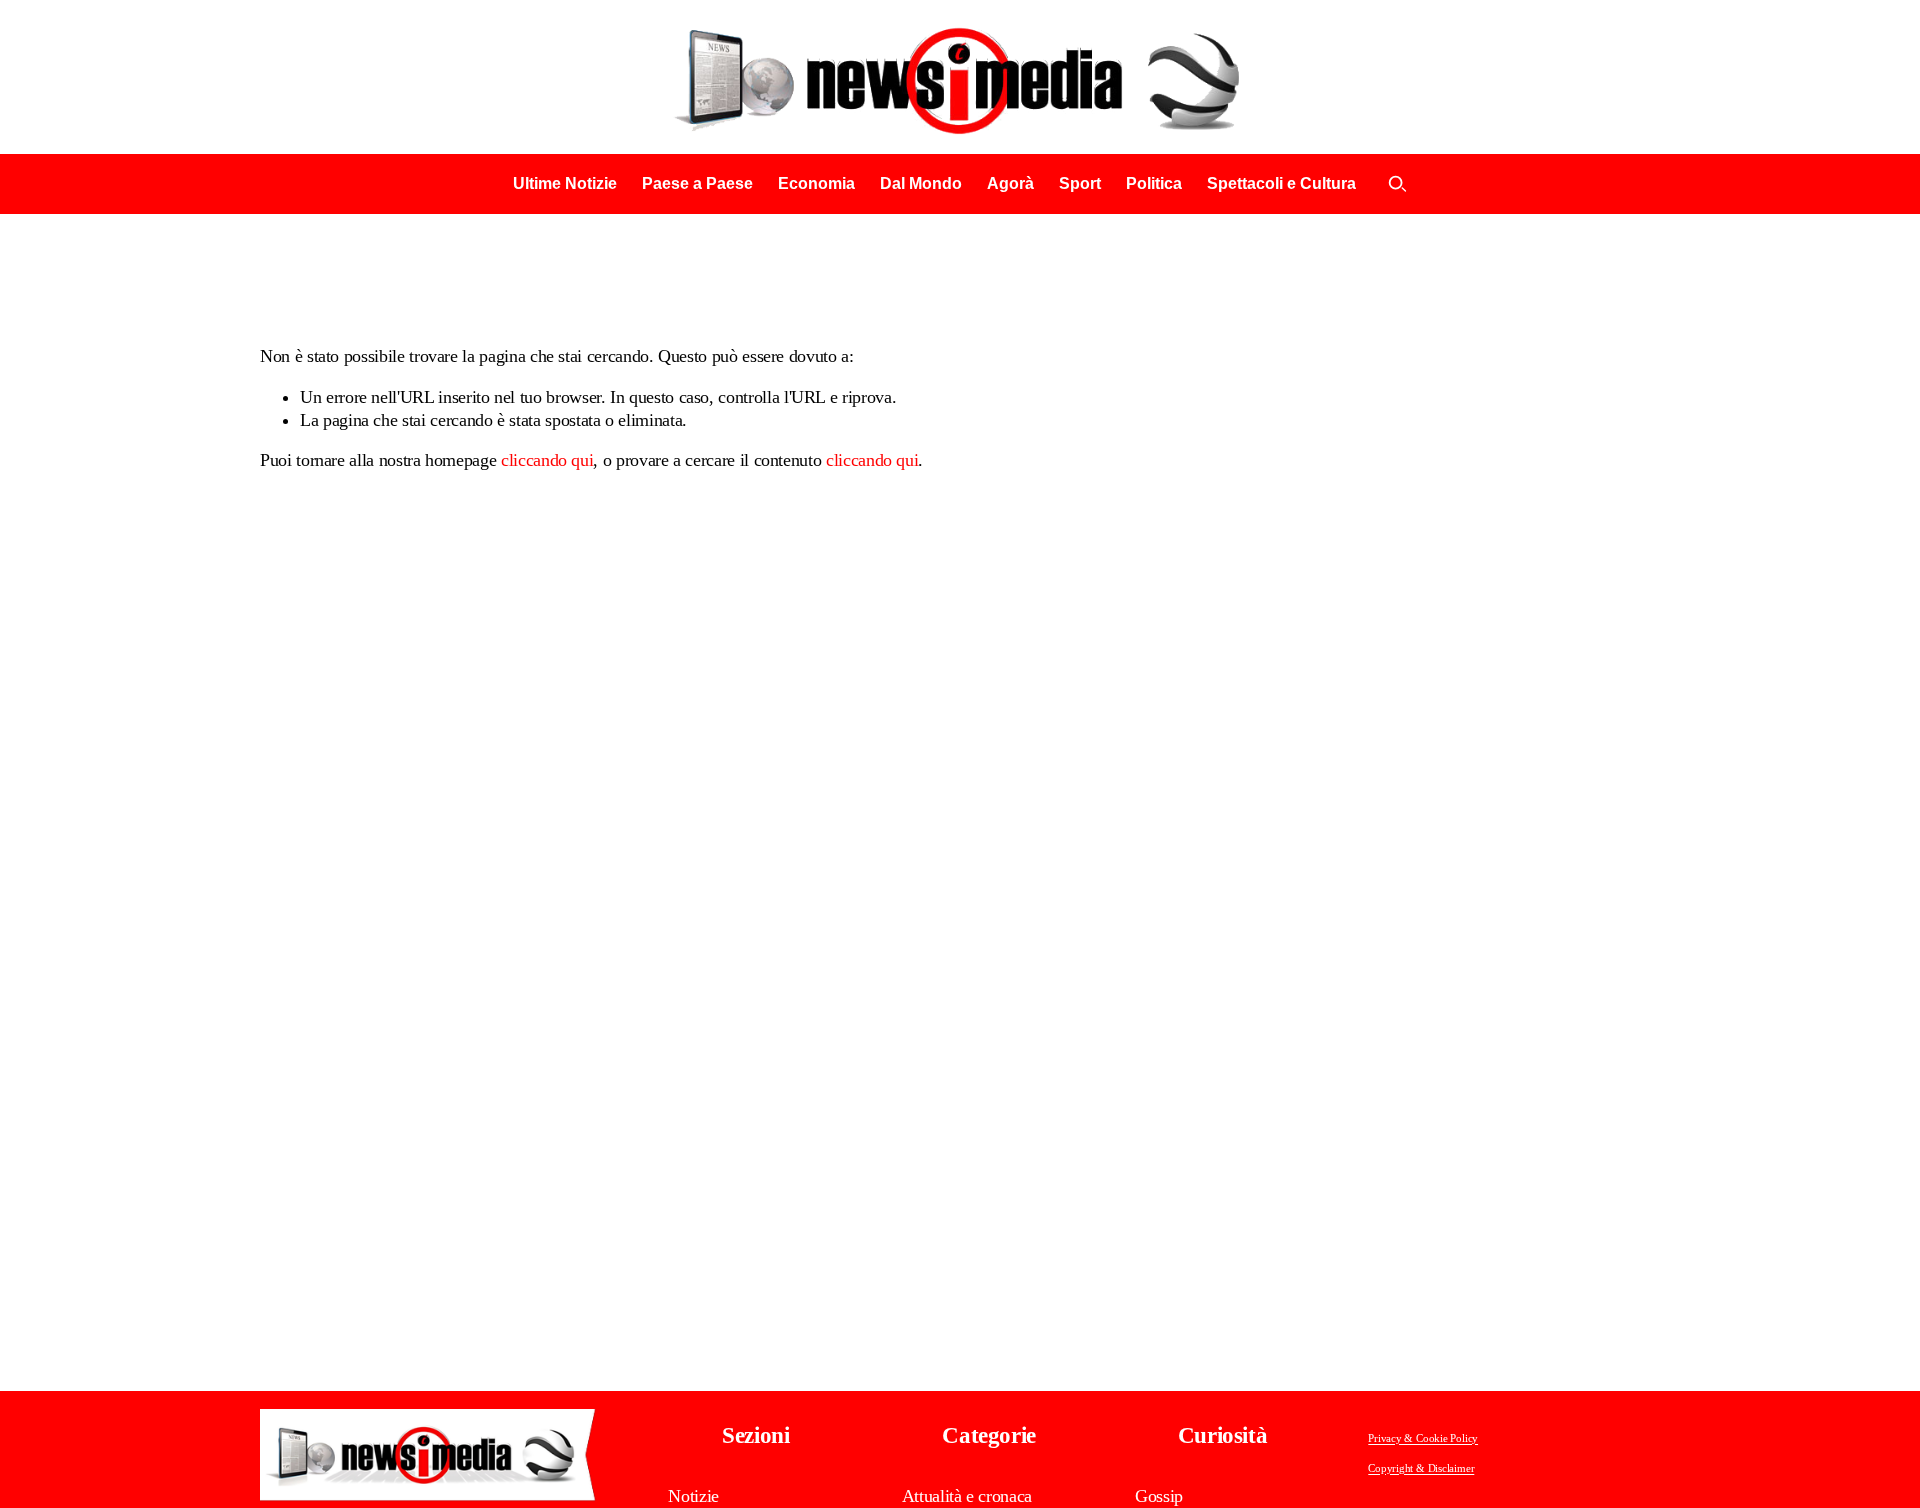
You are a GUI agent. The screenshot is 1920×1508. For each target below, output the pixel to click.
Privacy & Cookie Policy (1423, 1438)
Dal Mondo (921, 183)
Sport (1080, 183)
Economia (816, 183)
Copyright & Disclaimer (1421, 1468)
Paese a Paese (697, 183)
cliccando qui (547, 460)
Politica (1154, 183)
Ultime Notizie (565, 183)
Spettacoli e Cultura (1281, 183)
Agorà (1010, 183)
